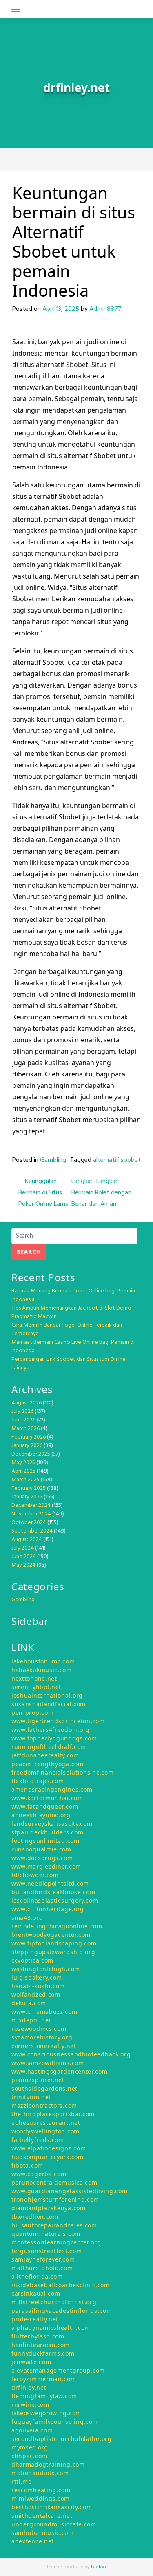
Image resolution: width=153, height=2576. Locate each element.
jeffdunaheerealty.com (45, 1755)
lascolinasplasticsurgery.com (55, 1900)
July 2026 (22, 1411)
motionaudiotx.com (40, 2473)
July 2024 (23, 1548)
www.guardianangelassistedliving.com (70, 2191)
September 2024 (32, 1531)
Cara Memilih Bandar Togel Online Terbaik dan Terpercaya (67, 1329)
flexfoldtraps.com (38, 1781)
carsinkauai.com (36, 2293)
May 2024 (23, 1565)
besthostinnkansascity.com (52, 2507)
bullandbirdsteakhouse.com (53, 1892)
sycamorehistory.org (42, 2037)
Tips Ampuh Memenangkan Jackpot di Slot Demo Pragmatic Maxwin (71, 1312)
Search (29, 1252)
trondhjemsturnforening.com (55, 2199)
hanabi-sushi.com (38, 1986)
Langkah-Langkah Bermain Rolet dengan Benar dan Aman (101, 1193)
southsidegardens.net (44, 2088)
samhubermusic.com (43, 2533)
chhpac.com (29, 2456)
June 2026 (23, 1420)
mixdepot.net (31, 2020)
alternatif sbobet (117, 1160)
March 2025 (25, 1480)
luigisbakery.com (37, 1977)
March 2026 (25, 1429)
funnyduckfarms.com (43, 2353)
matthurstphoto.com (42, 2268)
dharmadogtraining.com (48, 2464)
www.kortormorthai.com (47, 1798)
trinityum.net (31, 2097)
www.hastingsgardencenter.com (60, 2071)
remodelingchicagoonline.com (57, 1926)
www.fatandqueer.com (45, 1806)
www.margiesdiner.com (46, 1866)
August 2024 (27, 1540)
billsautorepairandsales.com (54, 2225)
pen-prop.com (32, 1713)
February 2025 (29, 1488)
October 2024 (29, 1523)
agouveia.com (32, 2430)
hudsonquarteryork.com (48, 2157)
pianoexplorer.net (38, 2080)
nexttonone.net (34, 1678)
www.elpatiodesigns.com (49, 2148)
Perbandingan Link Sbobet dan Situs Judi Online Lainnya (69, 1364)
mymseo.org (30, 2447)
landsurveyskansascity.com (52, 1824)
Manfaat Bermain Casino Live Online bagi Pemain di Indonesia (73, 1347)
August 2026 (27, 1403)
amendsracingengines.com (52, 1789)
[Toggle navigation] (16, 9)
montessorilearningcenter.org (56, 2242)
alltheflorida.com (37, 2276)
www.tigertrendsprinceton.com (58, 1721)
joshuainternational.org (47, 1695)
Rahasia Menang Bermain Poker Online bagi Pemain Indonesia (73, 1295)
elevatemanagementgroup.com (58, 2370)
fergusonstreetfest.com (47, 2251)
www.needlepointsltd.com (50, 1883)
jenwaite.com (31, 2362)
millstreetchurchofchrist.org (54, 2302)
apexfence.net (33, 2541)
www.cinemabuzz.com (44, 2012)
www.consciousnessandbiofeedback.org (71, 2054)
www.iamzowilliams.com (48, 2063)
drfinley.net (29, 2387)
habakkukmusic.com (42, 1670)
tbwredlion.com (35, 2217)
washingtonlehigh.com (46, 1969)
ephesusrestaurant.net (46, 2123)
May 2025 (23, 1463)
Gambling (53, 1160)
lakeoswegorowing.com (46, 2413)
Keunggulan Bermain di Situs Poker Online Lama (43, 1193)
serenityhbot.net (36, 1687)
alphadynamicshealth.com (51, 2328)
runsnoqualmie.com (41, 1849)
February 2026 (29, 1437)
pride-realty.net (35, 2319)
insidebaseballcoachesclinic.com (61, 2285)
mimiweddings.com (41, 2499)
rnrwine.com (30, 2405)
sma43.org (27, 1918)
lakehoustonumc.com (43, 1661)
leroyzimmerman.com (44, 2379)
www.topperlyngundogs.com (54, 1738)
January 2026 (27, 1446)
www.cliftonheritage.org (48, 1909)
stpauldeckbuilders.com (47, 1832)
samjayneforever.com (43, 2259)
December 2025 (31, 1454)
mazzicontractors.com (44, 2106)
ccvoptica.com (32, 1960)
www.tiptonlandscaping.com (54, 1943)
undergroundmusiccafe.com (54, 2524)
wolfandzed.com (36, 1994)
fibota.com (27, 2165)
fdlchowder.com (35, 1875)
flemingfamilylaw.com (44, 2396)
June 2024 (24, 1557)
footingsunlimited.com (45, 1841)
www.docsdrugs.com (42, 1858)
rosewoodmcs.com (39, 2029)
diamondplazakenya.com (49, 2208)
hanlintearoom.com (41, 2345)
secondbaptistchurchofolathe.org (62, 2439)
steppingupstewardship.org (53, 1952)
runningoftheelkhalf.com (49, 1747)
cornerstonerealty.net (44, 2046)
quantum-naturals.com (46, 2234)
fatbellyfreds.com (38, 2140)
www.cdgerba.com (39, 2174)
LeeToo (99, 2567)
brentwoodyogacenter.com (51, 1935)
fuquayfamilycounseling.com (55, 2422)
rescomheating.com (41, 2490)
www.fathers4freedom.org (51, 1730)
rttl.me (22, 2481)
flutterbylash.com (38, 2336)
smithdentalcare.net (42, 2516)
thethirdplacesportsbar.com (53, 2114)
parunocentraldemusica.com (54, 2182)
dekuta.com (29, 2003)
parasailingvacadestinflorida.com (62, 2311)
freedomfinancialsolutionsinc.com (62, 1772)
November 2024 (31, 1514)
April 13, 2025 (61, 309)
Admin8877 (105, 309)
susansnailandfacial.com (49, 1704)
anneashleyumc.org (41, 1815)
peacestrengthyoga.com (48, 1764)
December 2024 (31, 1505)
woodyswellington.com (45, 2131)
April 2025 (23, 1471)
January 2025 (27, 1497)
